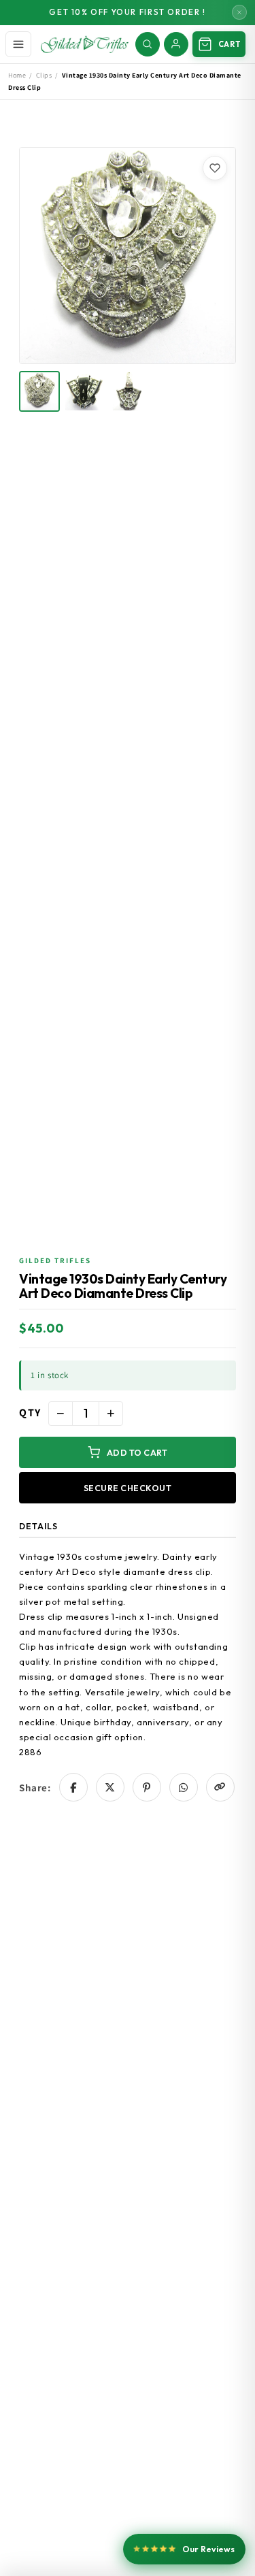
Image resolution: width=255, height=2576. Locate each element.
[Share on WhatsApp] (184, 1787)
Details (38, 1526)
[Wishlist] (215, 168)
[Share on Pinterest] (147, 1787)
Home (17, 75)
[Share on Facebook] (73, 1787)
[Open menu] (18, 44)
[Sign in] (176, 44)
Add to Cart (137, 1452)
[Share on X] (110, 1787)
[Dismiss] (239, 12)
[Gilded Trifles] (85, 44)
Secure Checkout (128, 1488)
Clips (44, 75)
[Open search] (148, 44)
